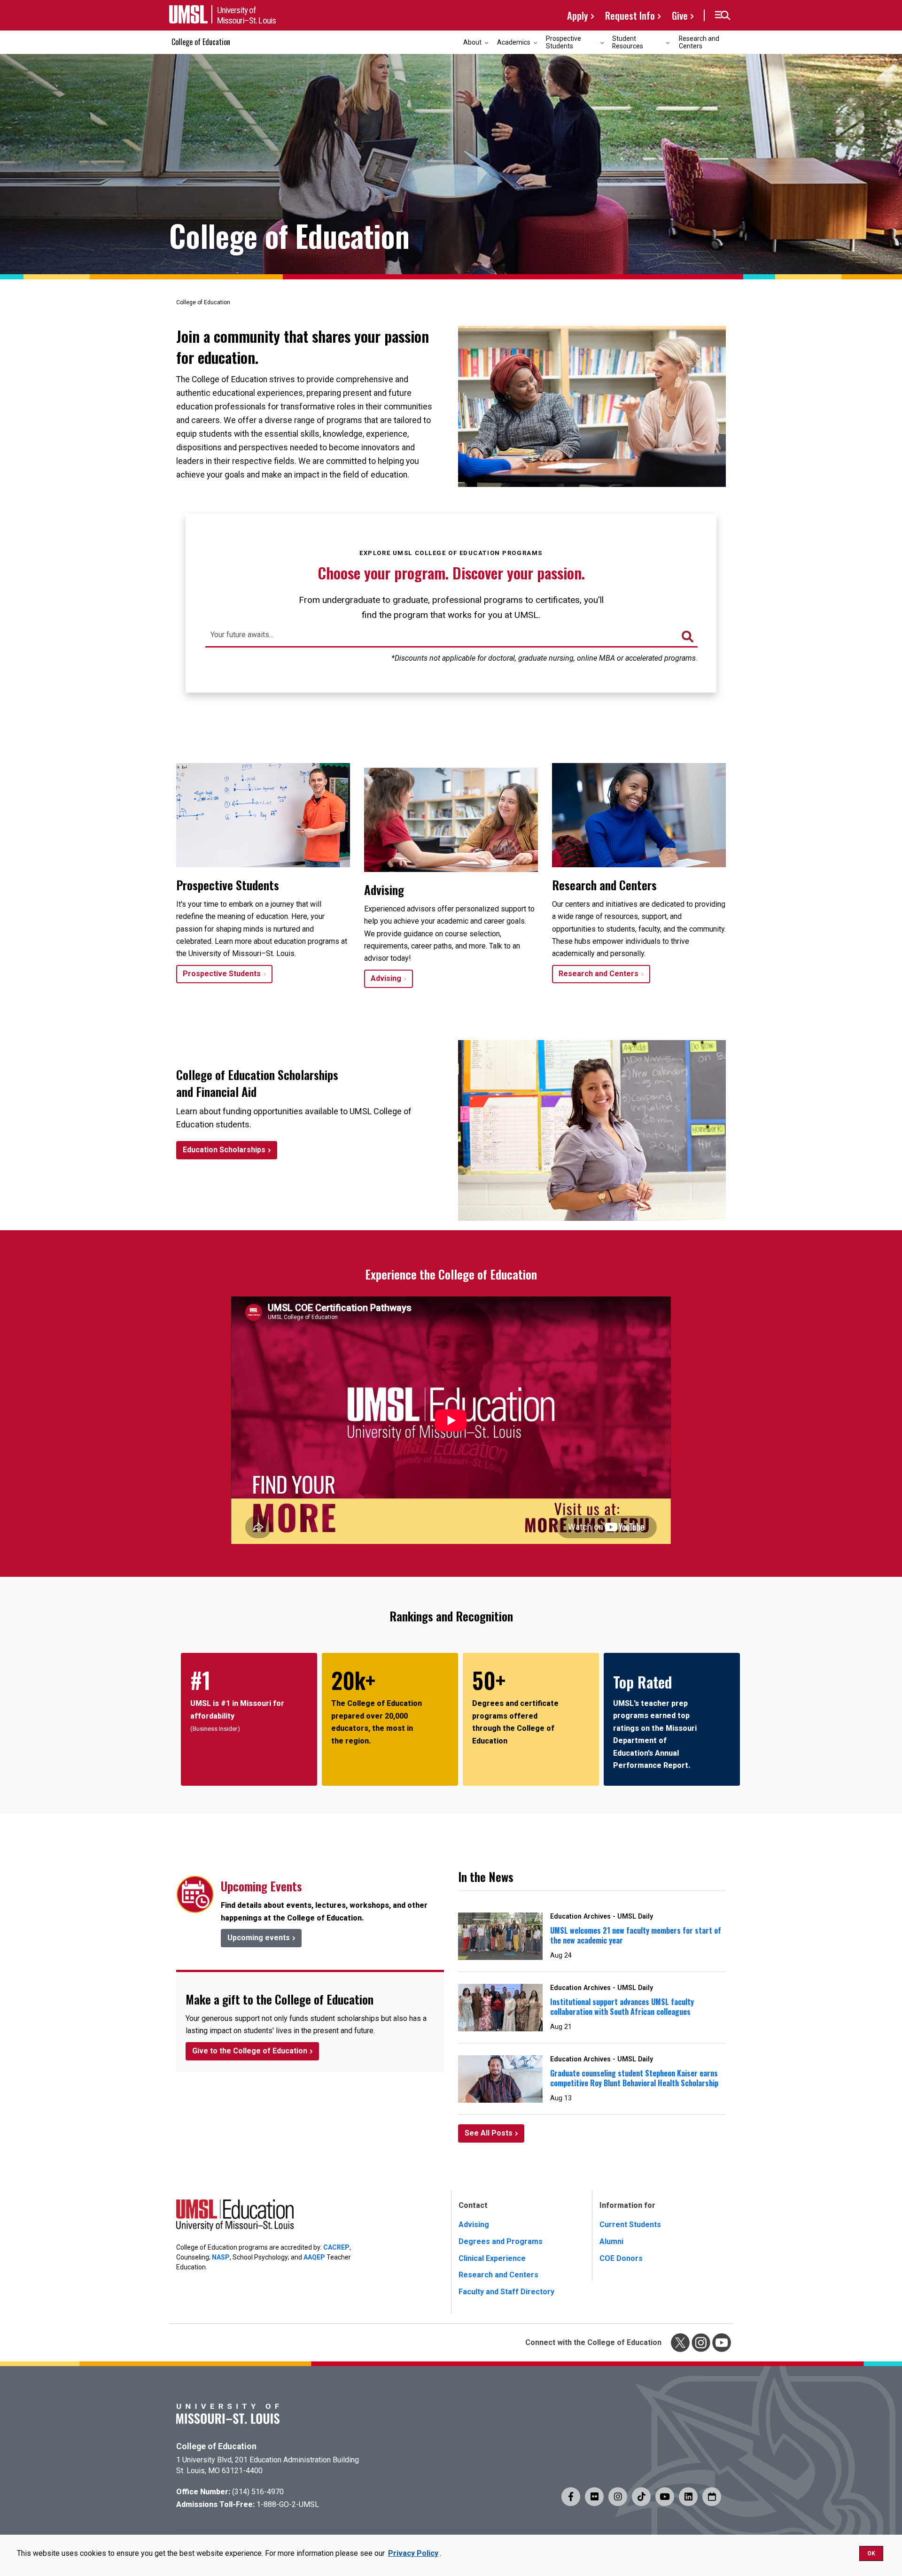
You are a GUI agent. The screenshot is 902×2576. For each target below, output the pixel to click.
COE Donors (621, 2258)
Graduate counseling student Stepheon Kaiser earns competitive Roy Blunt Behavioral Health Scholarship (634, 2078)
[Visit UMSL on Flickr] (594, 2497)
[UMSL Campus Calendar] (712, 2497)
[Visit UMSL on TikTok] (641, 2497)
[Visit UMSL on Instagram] (618, 2497)
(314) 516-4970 (258, 2492)
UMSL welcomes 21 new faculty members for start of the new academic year (636, 1935)
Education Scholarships (224, 1150)
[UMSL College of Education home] (235, 2217)
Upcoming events (259, 1938)
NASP (221, 2257)
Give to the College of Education (250, 2051)
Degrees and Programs (501, 2241)
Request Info (630, 15)
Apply (578, 15)
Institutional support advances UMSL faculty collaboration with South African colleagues (622, 2007)
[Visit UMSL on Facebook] (571, 2497)
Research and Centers (699, 42)
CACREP (336, 2247)
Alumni (611, 2241)
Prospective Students (222, 974)
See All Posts (489, 2133)
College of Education (201, 42)
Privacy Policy (413, 2553)
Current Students (630, 2225)
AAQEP (314, 2257)
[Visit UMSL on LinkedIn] (688, 2497)
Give (680, 15)
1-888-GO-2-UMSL (288, 2504)
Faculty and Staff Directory (506, 2292)
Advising (386, 978)
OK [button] (871, 2553)
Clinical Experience (492, 2258)
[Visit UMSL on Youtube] (665, 2497)
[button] (722, 15)
